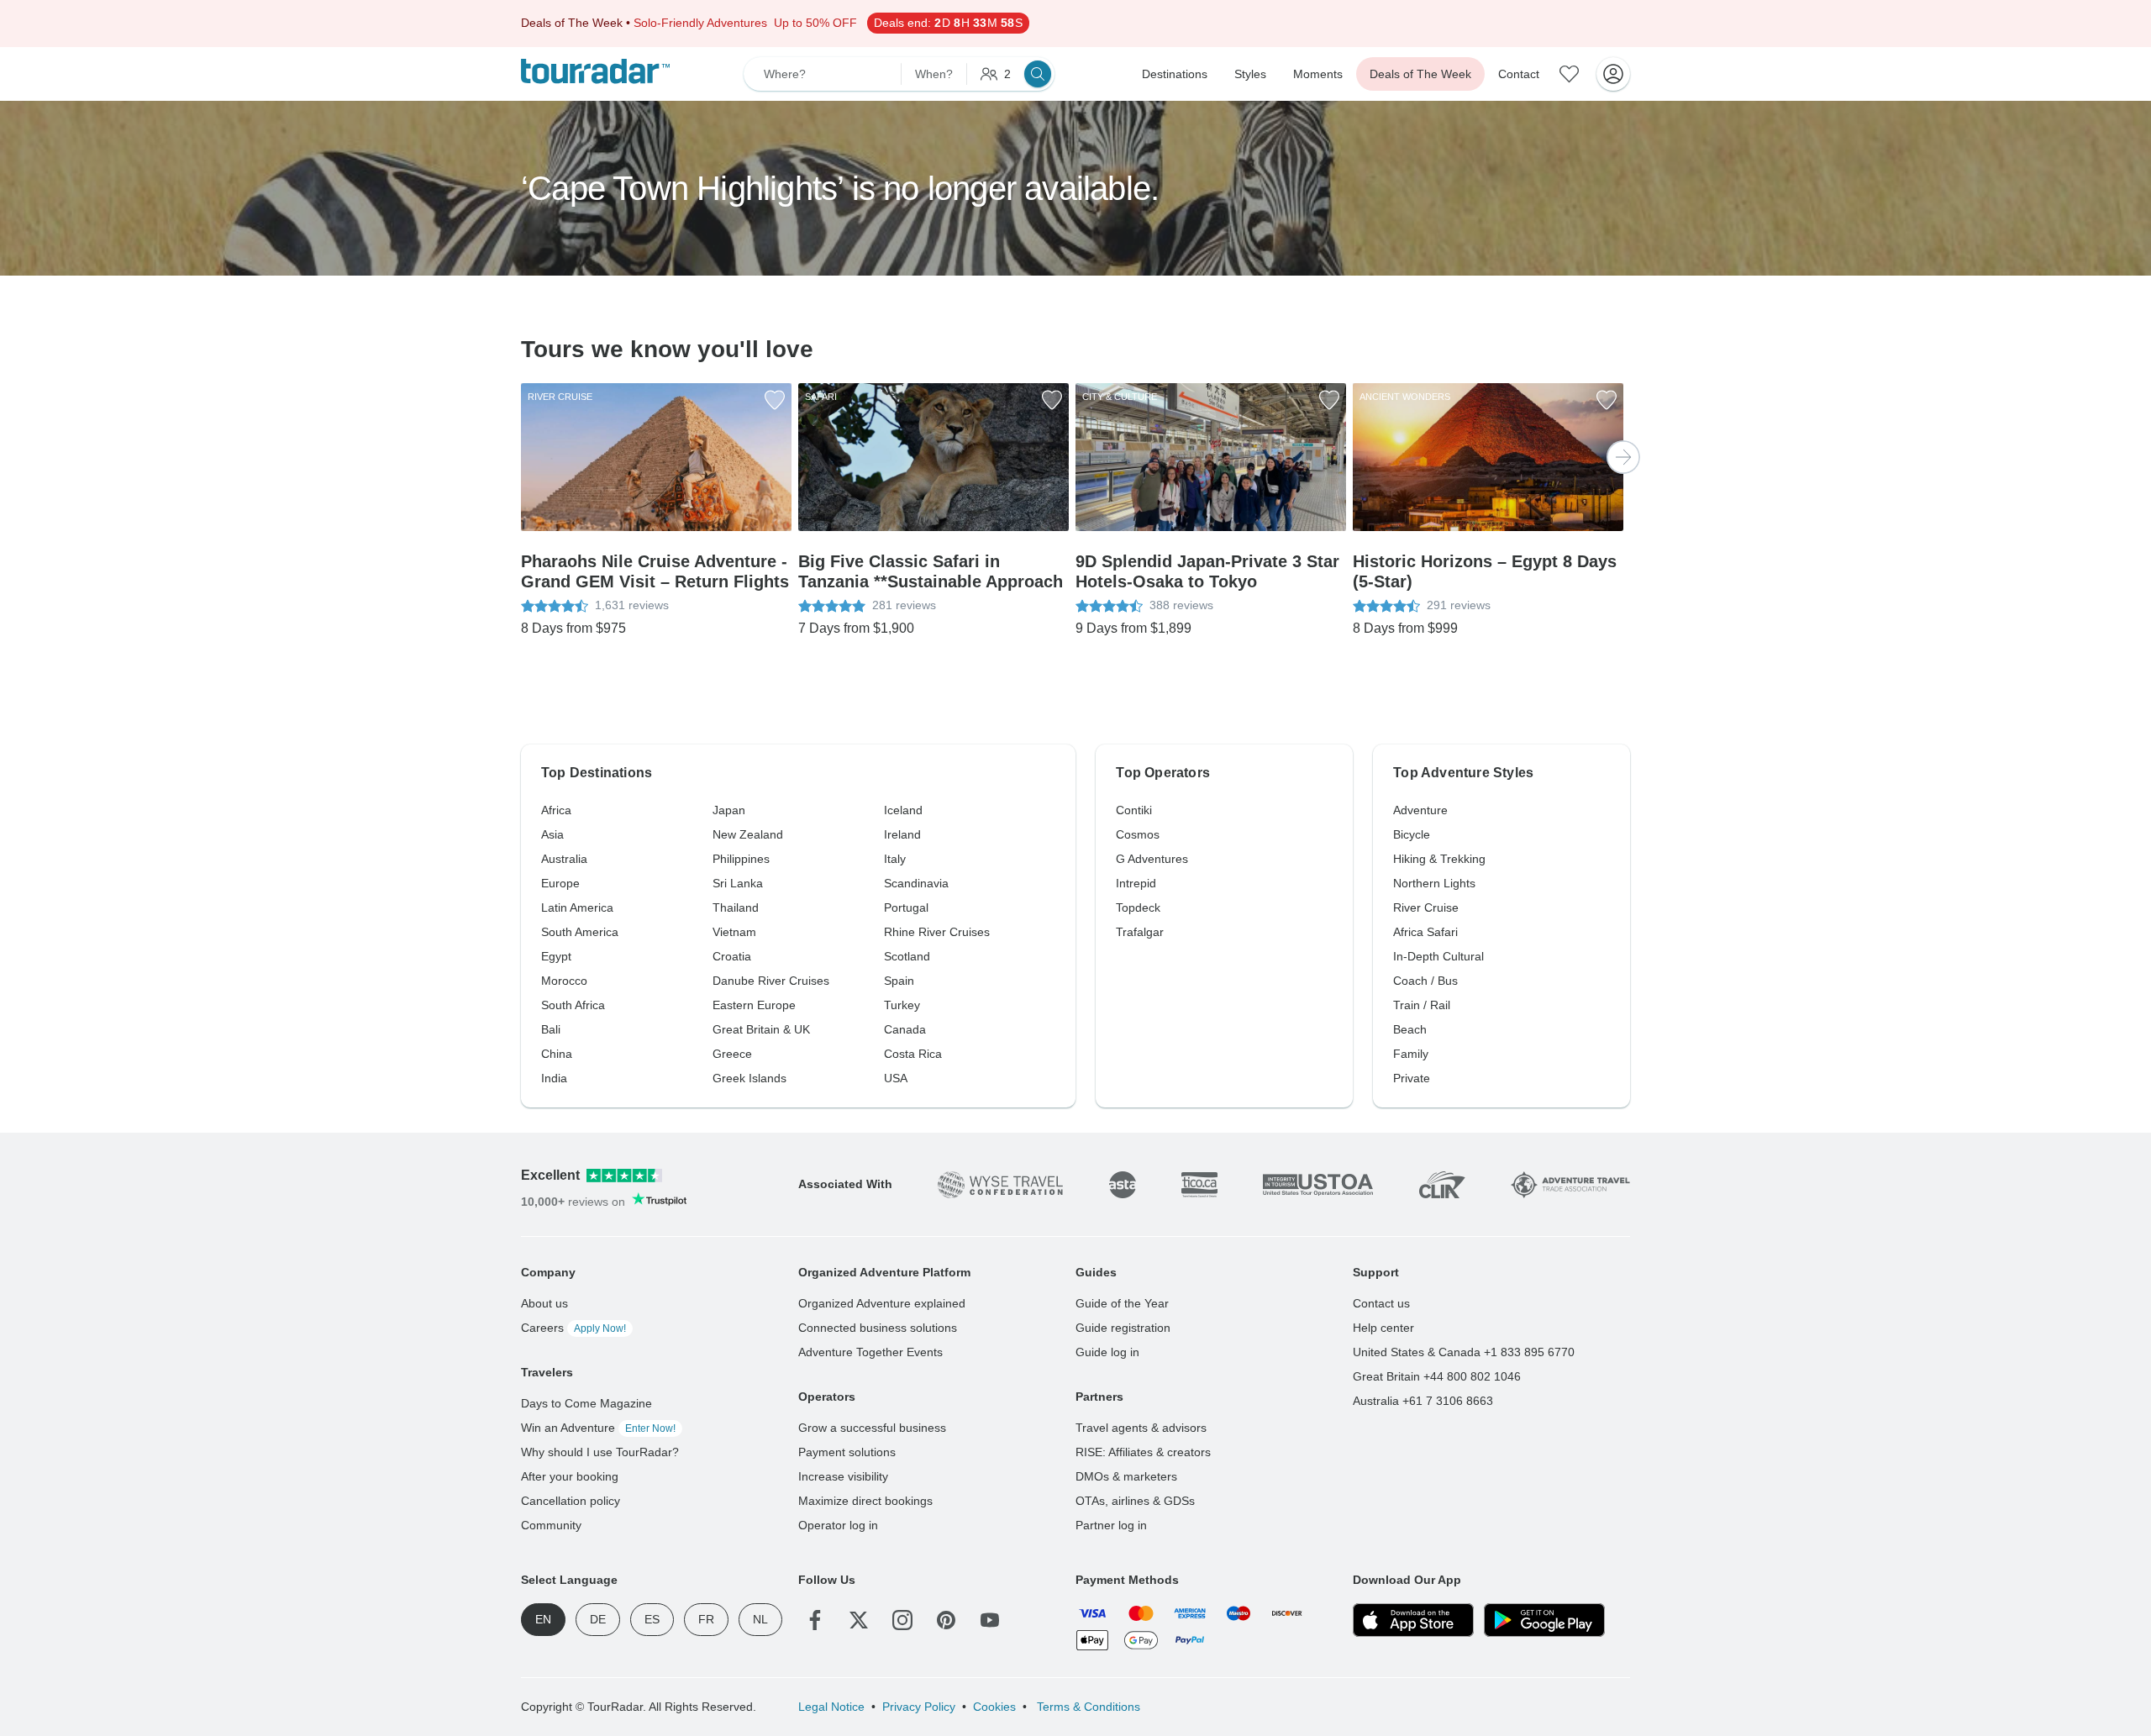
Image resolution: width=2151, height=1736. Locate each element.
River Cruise (1426, 907)
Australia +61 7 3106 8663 (1423, 1401)
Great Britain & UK (761, 1029)
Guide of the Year (1122, 1303)
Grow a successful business (872, 1428)
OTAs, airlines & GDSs (1135, 1501)
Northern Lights (1434, 883)
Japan (729, 810)
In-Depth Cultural (1438, 956)
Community (551, 1525)
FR (706, 1619)
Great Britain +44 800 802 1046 (1437, 1376)
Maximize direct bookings (865, 1501)
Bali (551, 1029)
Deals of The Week (1420, 74)
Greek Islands (749, 1078)
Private (1412, 1078)
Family (1411, 1054)
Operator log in (838, 1525)
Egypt (556, 956)
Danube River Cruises (771, 981)
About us (544, 1303)
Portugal (906, 907)
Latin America (577, 907)
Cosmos (1138, 834)
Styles (1250, 74)
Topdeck (1138, 907)
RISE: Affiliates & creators (1143, 1452)
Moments (1318, 74)
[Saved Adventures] (1570, 74)
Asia (552, 834)
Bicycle (1412, 834)
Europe (560, 883)
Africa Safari (1425, 932)
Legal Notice (831, 1707)
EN (543, 1619)
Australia (564, 859)
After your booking (570, 1476)
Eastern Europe (754, 1005)
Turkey (902, 1005)
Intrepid (1136, 883)
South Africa (573, 1005)
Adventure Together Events (870, 1352)
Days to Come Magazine (586, 1403)
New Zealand (748, 834)
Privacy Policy (919, 1707)
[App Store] (1413, 1620)
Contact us (1381, 1303)
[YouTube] (990, 1620)
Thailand (736, 907)
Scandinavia (916, 883)
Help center (1383, 1328)
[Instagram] (902, 1620)
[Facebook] (815, 1620)
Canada (905, 1029)
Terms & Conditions (1087, 1707)
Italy (895, 859)
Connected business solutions (878, 1328)
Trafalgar (1140, 932)
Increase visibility (843, 1476)
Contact (1519, 74)
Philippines (741, 859)
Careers (573, 1328)
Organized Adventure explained (882, 1303)
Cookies (994, 1707)
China (557, 1054)
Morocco (564, 981)
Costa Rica (913, 1054)
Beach (1410, 1029)
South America (580, 932)
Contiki (1134, 810)
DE (598, 1619)
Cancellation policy (571, 1501)
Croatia (732, 956)
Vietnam (734, 932)
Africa (556, 810)
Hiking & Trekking (1439, 859)
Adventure (1420, 810)
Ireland (902, 834)
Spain (899, 981)
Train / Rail (1422, 1005)
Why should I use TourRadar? (600, 1452)
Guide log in (1107, 1352)
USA (896, 1078)
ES (652, 1619)
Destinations (1175, 74)
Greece (732, 1054)
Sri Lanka (738, 883)
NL (760, 1619)
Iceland (903, 810)
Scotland (907, 956)
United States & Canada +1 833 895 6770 (1464, 1352)
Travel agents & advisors (1141, 1428)
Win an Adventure (598, 1428)
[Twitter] (859, 1620)
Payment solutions (847, 1452)
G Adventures (1152, 859)
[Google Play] (1544, 1620)
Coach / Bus (1425, 981)
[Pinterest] (946, 1620)
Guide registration (1123, 1328)
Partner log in (1111, 1525)
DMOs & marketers (1126, 1476)
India (554, 1078)
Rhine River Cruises (937, 932)
